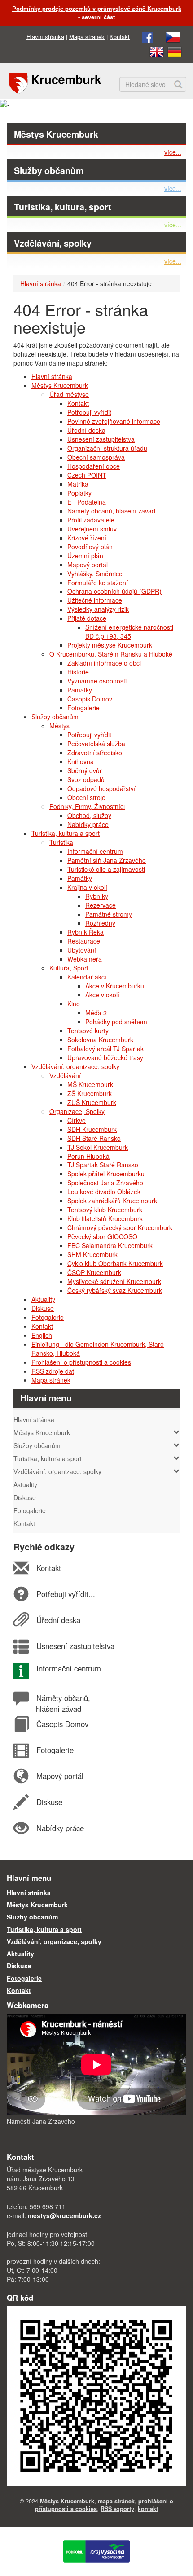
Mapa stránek (87, 37)
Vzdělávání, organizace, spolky (75, 1066)
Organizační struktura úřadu (107, 448)
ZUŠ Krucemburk (92, 1102)
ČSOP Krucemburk (94, 1272)
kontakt (148, 2509)
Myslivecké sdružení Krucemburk (114, 1281)
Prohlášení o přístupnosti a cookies (81, 1362)
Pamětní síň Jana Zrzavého (107, 860)
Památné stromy (109, 914)
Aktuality (43, 1299)
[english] (157, 51)
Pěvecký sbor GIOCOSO (102, 1236)
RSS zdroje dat (53, 1371)
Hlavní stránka (45, 37)
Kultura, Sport (69, 968)
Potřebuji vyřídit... (66, 1594)
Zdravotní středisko (95, 753)
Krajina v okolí (87, 887)
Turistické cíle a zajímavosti (106, 869)
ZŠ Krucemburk (90, 1093)
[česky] (173, 37)
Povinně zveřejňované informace (114, 421)
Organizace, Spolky (77, 1111)
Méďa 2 (96, 1013)
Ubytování (82, 950)
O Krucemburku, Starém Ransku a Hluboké (111, 654)
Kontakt (120, 37)
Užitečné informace (95, 600)
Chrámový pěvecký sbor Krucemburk (120, 1227)
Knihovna (81, 761)
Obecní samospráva (96, 457)
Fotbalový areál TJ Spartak (105, 1049)
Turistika (61, 842)
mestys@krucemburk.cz (64, 2215)
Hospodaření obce (94, 466)
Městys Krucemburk (56, 134)
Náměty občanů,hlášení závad (63, 1703)
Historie (78, 672)
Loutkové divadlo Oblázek (104, 1192)
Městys (59, 726)
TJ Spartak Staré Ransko (103, 1165)
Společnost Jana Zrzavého (105, 1183)
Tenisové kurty (88, 1031)
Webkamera (85, 959)
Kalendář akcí (87, 977)
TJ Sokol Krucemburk (98, 1147)
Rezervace (101, 905)
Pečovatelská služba (96, 744)
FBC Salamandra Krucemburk (110, 1245)
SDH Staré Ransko (94, 1138)
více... (173, 152)
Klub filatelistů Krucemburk (105, 1218)
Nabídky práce (88, 824)
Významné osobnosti (97, 681)
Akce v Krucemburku (115, 986)
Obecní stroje (86, 797)
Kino (74, 1004)
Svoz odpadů (86, 779)
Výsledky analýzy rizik (98, 609)
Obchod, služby (89, 815)
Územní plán (85, 556)
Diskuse (43, 1308)
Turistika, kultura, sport (63, 207)
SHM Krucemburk (92, 1254)
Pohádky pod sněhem (116, 1022)
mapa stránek (116, 2501)
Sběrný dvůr (85, 770)
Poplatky (79, 493)
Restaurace (84, 941)
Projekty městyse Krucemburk (110, 645)
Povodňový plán (90, 547)
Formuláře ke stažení (98, 583)
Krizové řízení (87, 538)
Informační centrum (95, 851)
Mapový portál (88, 565)
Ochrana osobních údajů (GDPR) (114, 591)
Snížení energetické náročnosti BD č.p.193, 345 (129, 631)
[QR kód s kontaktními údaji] (96, 2395)
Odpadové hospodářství (101, 788)
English (42, 1335)
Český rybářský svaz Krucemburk (115, 1290)
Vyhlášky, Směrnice (95, 574)
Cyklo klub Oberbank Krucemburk (115, 1263)
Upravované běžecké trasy (105, 1057)
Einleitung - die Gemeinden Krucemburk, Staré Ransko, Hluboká (98, 1349)
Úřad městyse (69, 394)
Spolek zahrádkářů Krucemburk (112, 1201)
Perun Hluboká (88, 1156)
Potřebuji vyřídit (89, 412)
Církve (77, 1120)
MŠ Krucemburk (90, 1084)
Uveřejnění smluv (92, 529)
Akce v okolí (102, 995)
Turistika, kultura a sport (66, 833)
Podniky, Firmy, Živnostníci (87, 806)
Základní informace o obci (104, 663)
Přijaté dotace (87, 618)
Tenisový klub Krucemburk (105, 1210)
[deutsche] (175, 51)
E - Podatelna (87, 502)
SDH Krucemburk (92, 1129)
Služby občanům (49, 170)
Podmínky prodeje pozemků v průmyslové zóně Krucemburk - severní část (97, 13)
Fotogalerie (83, 708)
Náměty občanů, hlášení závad (111, 511)
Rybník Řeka (86, 932)
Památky (80, 690)
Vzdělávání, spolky (53, 243)
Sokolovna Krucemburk (100, 1040)
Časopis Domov (90, 699)
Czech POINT (87, 475)
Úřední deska (86, 430)
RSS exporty (117, 2509)
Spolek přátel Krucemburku (106, 1174)
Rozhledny (100, 923)
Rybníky (97, 896)
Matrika (78, 484)
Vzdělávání (65, 1075)
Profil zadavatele (91, 520)
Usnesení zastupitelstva (101, 439)
